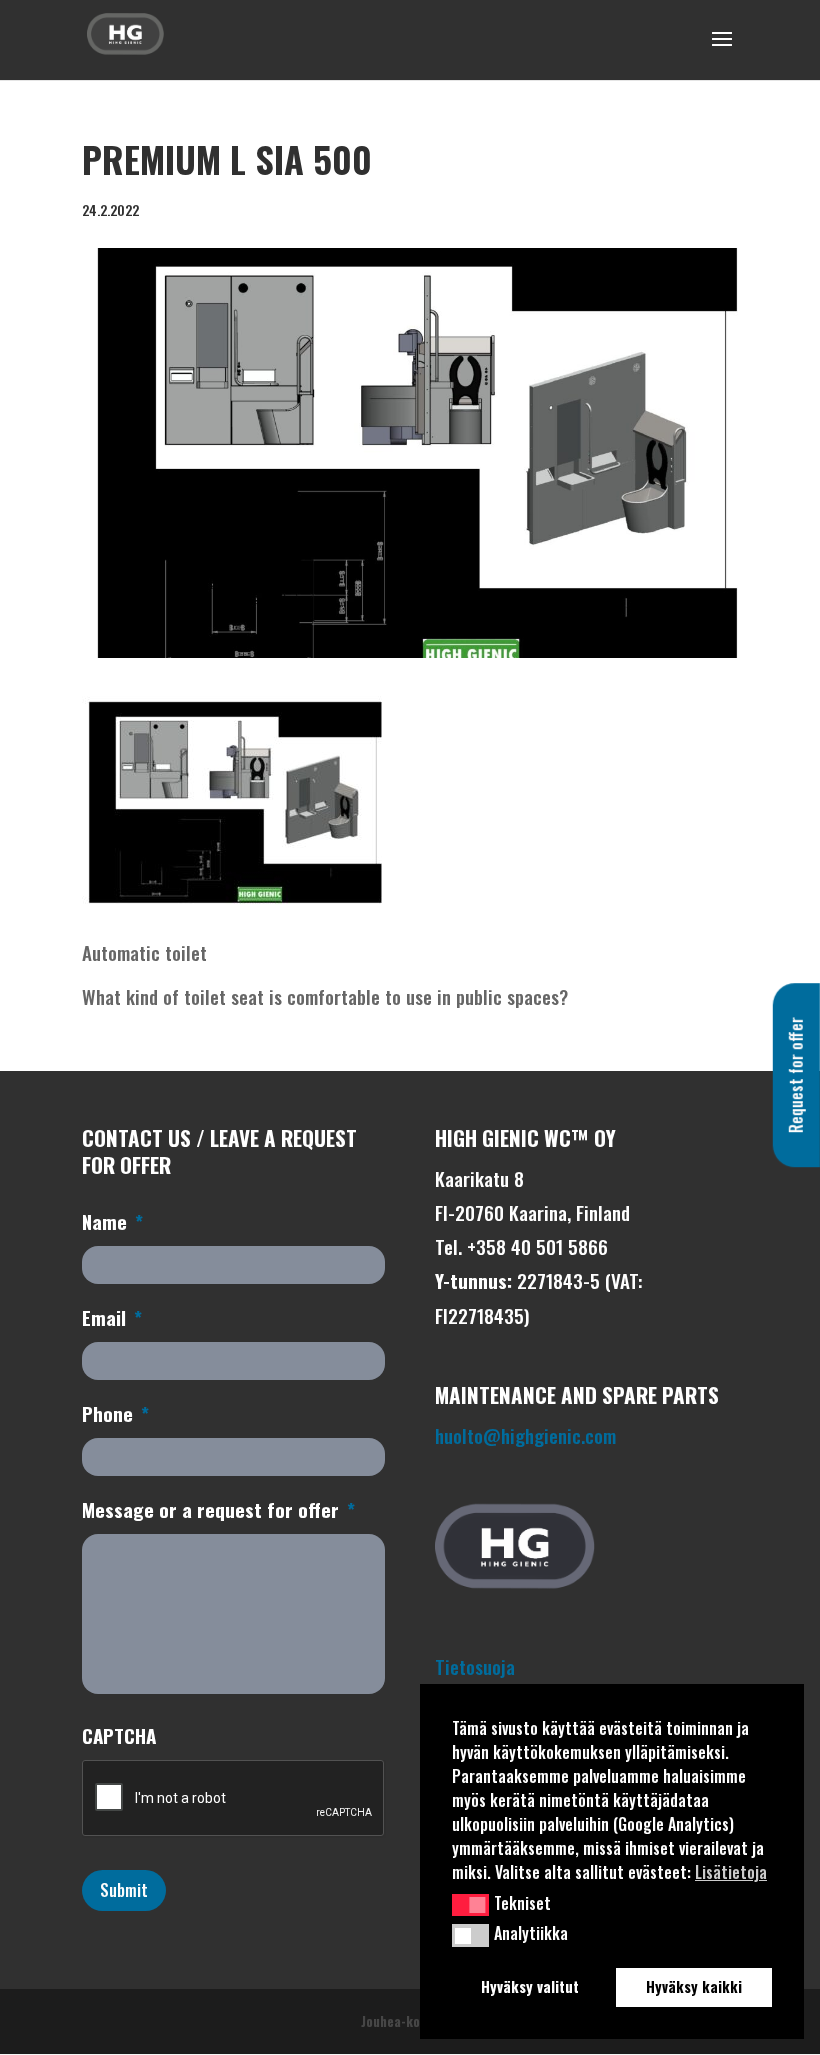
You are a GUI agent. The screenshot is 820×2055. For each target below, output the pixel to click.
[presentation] (234, 1799)
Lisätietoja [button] (731, 1872)
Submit (124, 1890)
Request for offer (796, 1075)
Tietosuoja (475, 1666)
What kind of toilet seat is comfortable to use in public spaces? (325, 996)
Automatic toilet (144, 952)
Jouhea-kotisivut (410, 2021)
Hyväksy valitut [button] (530, 1986)
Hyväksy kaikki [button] (694, 1986)
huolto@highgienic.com (525, 1435)
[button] (470, 1905)
